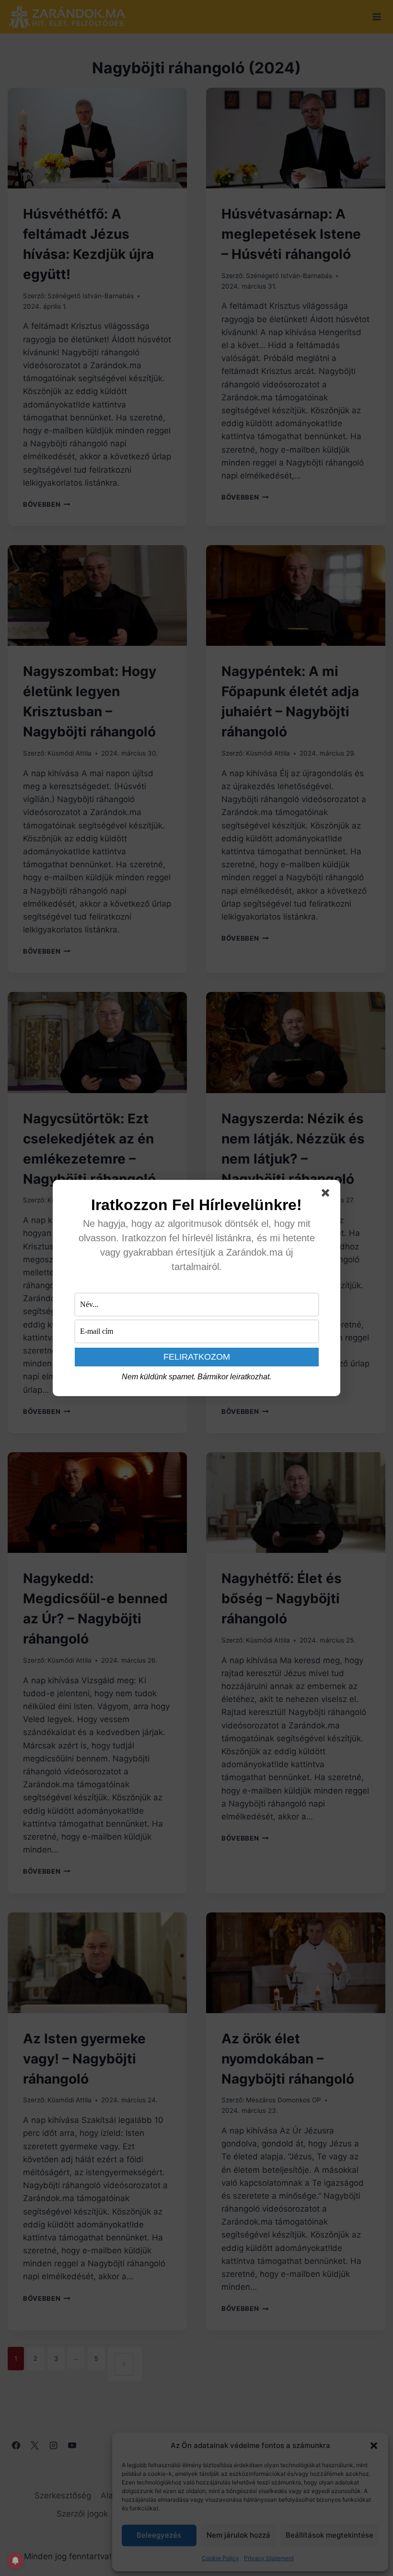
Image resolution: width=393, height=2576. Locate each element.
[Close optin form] (327, 1195)
